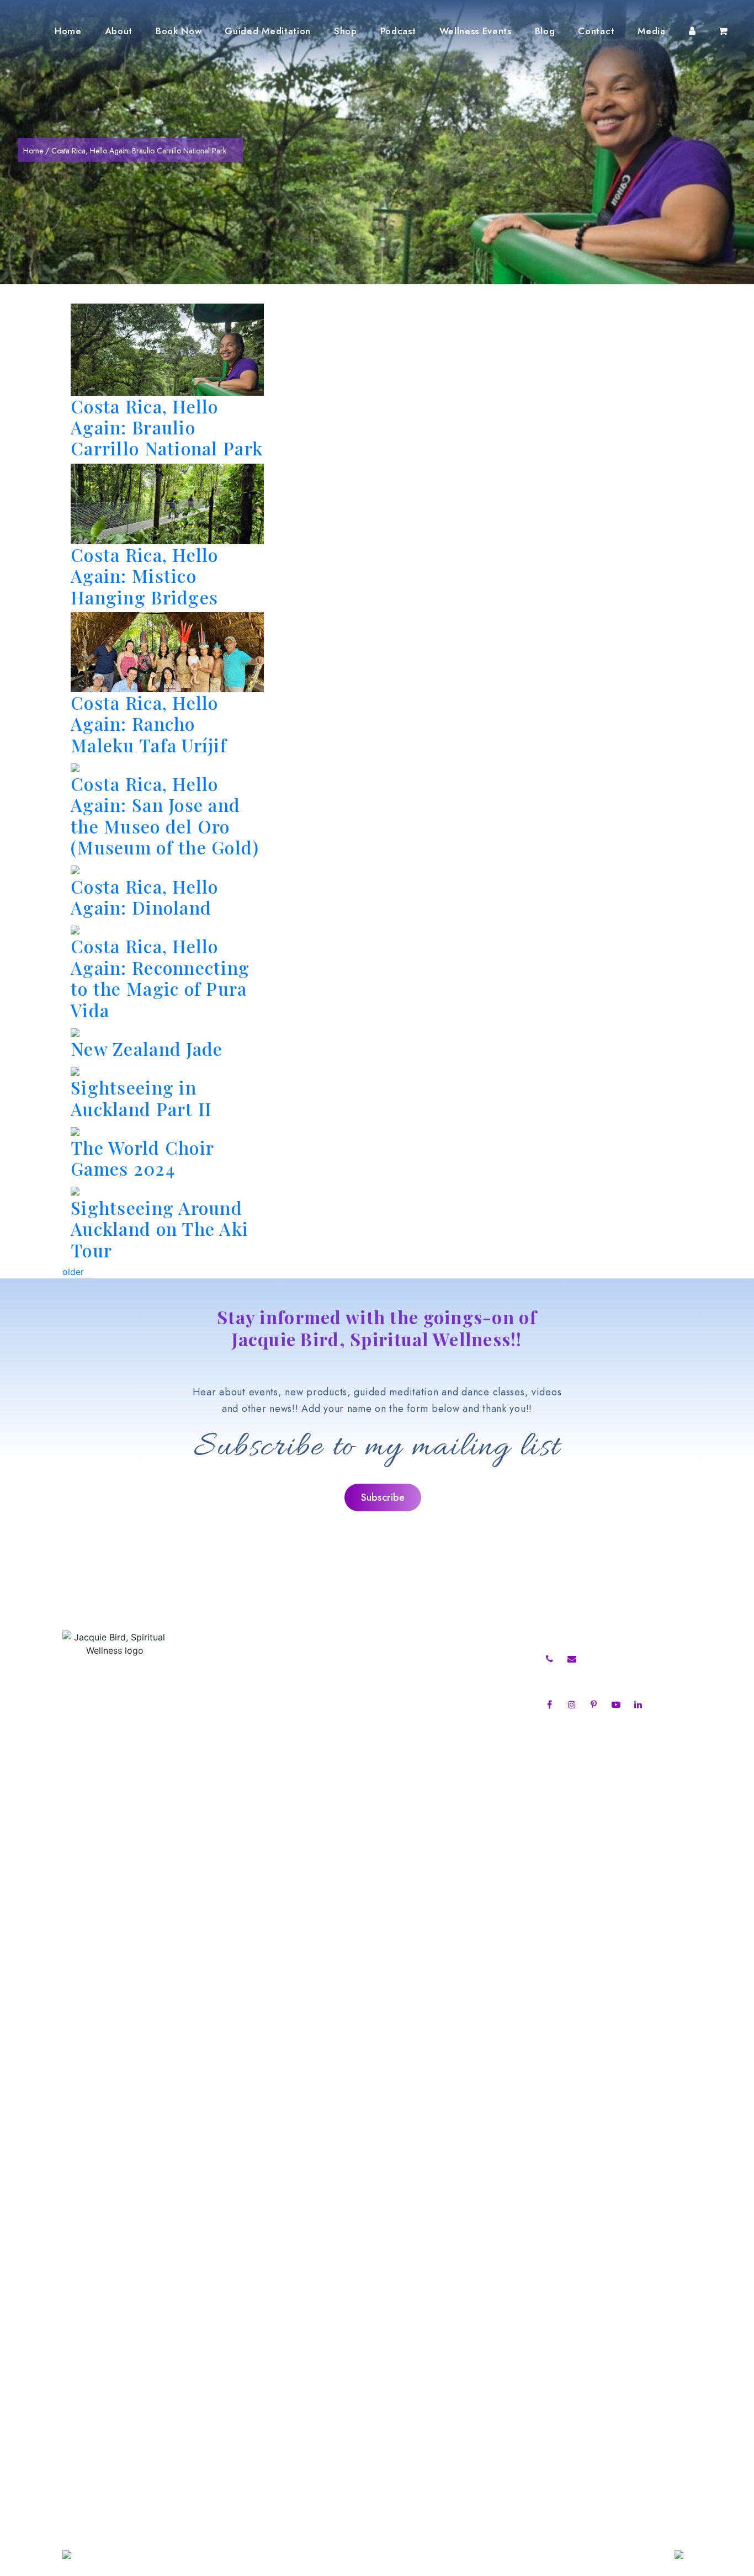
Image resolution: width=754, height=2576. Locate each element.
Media (651, 31)
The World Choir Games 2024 (142, 1158)
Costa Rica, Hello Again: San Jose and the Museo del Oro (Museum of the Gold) (165, 815)
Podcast (398, 31)
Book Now (179, 31)
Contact (596, 31)
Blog (545, 31)
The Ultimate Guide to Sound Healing (426, 1674)
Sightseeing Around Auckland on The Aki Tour (160, 1229)
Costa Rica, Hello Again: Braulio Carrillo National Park (167, 427)
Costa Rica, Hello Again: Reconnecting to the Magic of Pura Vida (160, 978)
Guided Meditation (268, 31)
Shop (346, 31)
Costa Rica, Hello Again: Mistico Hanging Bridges (145, 576)
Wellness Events (476, 31)
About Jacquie (232, 1659)
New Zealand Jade (147, 1048)
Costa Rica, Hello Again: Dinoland (145, 897)
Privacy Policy (231, 1763)
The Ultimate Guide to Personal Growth (430, 1659)
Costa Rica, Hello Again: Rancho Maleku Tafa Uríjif (149, 724)
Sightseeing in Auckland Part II (141, 1098)
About (119, 31)
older (73, 1272)
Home (68, 31)
